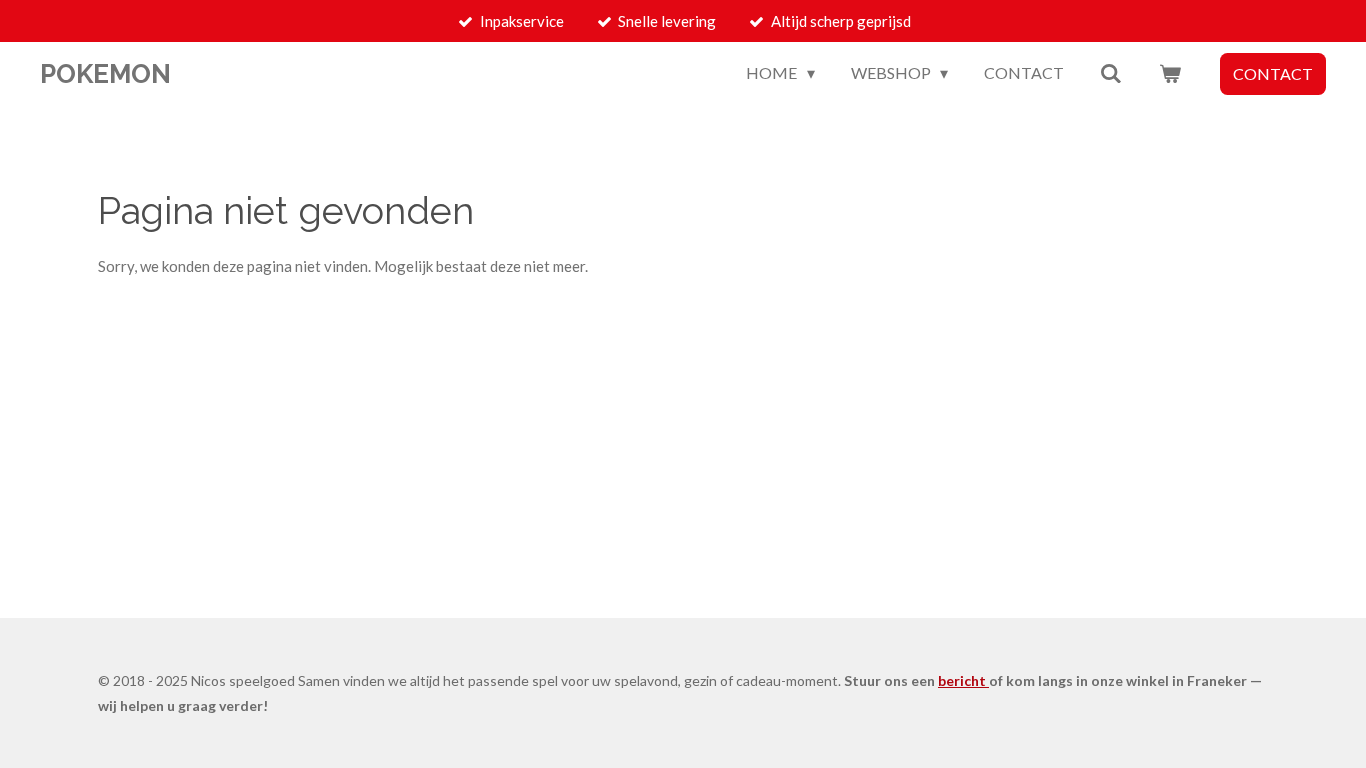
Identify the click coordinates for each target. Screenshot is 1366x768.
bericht (963, 680)
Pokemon (105, 74)
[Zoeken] (1111, 73)
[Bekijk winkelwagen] (1170, 73)
